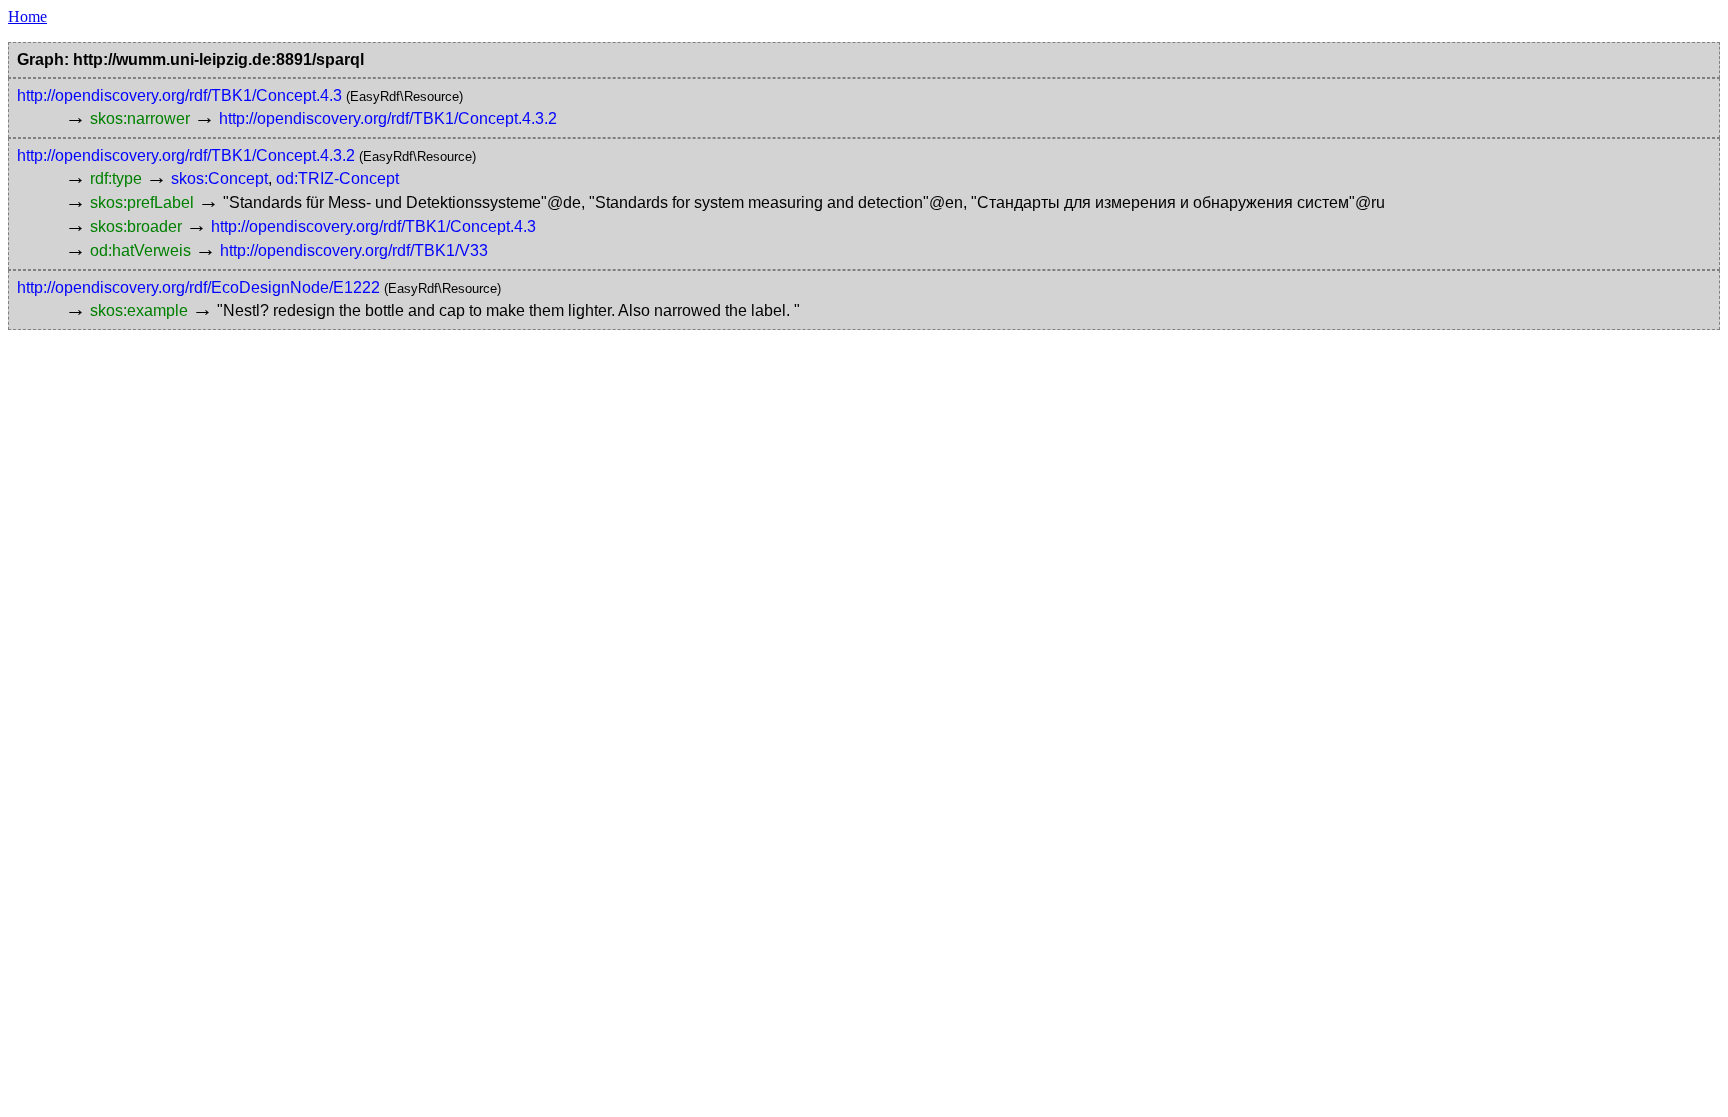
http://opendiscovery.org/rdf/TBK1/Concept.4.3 (179, 95)
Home (27, 16)
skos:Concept (219, 178)
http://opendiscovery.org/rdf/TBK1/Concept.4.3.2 (388, 118)
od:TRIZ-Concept (337, 178)
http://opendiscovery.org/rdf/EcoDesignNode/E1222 (198, 287)
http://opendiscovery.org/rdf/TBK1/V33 (354, 250)
